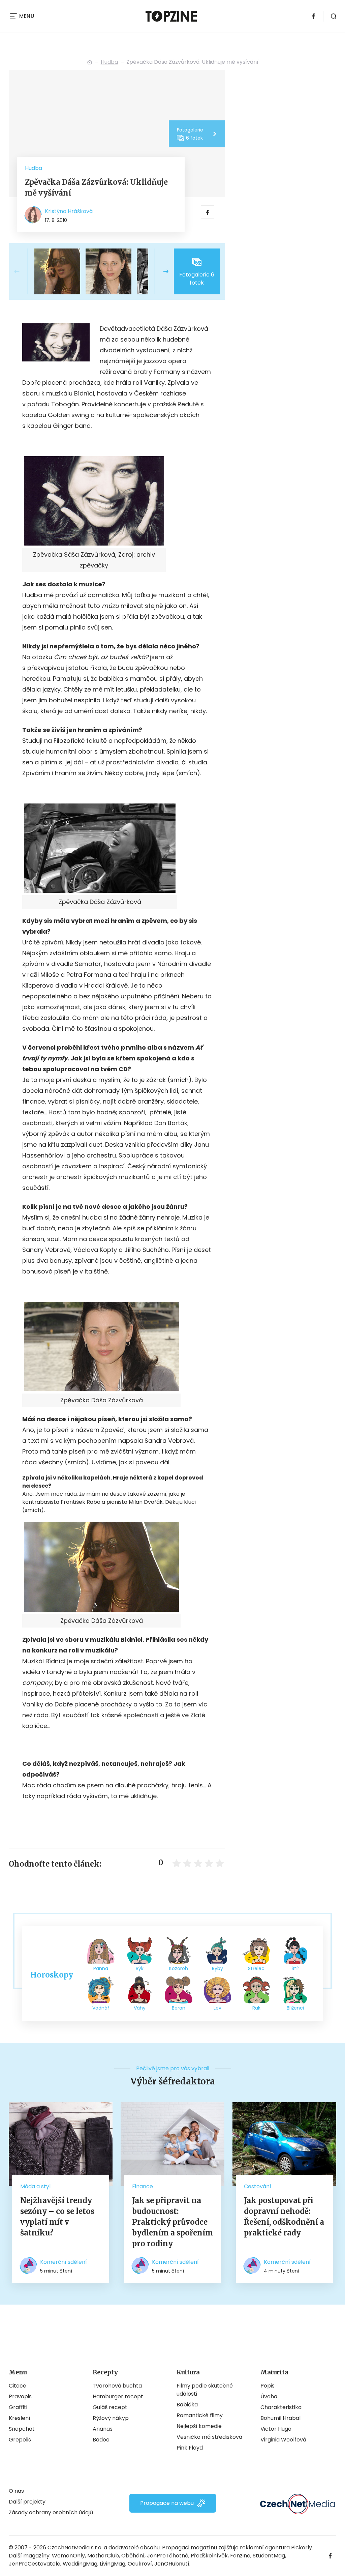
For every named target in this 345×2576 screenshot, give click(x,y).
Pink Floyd (190, 2448)
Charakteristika (281, 2407)
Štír (295, 1968)
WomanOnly (68, 2556)
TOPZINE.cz (90, 62)
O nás (16, 2491)
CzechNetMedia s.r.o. (75, 2548)
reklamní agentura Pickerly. (276, 2548)
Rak (256, 2008)
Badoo (101, 2440)
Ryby (217, 1968)
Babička (187, 2405)
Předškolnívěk (209, 2556)
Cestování (258, 2186)
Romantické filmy (200, 2415)
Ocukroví (140, 2564)
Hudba (109, 62)
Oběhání (133, 2556)
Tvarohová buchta (117, 2386)
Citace (18, 2386)
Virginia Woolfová (283, 2440)
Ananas (103, 2429)
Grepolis (20, 2440)
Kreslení (20, 2418)
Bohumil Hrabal (280, 2418)
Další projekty (27, 2502)
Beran (179, 2008)
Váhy (140, 2008)
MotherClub (103, 2556)
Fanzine (240, 2556)
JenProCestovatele (35, 2564)
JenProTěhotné (168, 2556)
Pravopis (20, 2396)
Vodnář (101, 2008)
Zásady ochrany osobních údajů (51, 2512)
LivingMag (113, 2564)
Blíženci (295, 2008)
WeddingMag (80, 2564)
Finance (143, 2186)
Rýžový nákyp (111, 2418)
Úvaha (269, 2396)
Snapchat (22, 2429)
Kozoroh (179, 1968)
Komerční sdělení (64, 2262)
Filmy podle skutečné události (205, 2390)
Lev (217, 2008)
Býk (140, 1968)
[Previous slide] (22, 271)
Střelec (256, 1968)
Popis (268, 2386)
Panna (101, 1968)
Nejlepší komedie (199, 2426)
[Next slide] (160, 271)
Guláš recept (110, 2407)
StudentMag (269, 2556)
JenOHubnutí (172, 2564)
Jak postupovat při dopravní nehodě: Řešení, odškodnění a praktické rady (284, 2217)
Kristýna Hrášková (69, 211)
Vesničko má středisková (209, 2437)
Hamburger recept (118, 2396)
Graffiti (18, 2407)
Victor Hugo (276, 2429)
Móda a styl (35, 2186)
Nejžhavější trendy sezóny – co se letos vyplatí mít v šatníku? (57, 2217)
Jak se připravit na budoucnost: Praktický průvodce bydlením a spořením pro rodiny (172, 2222)
